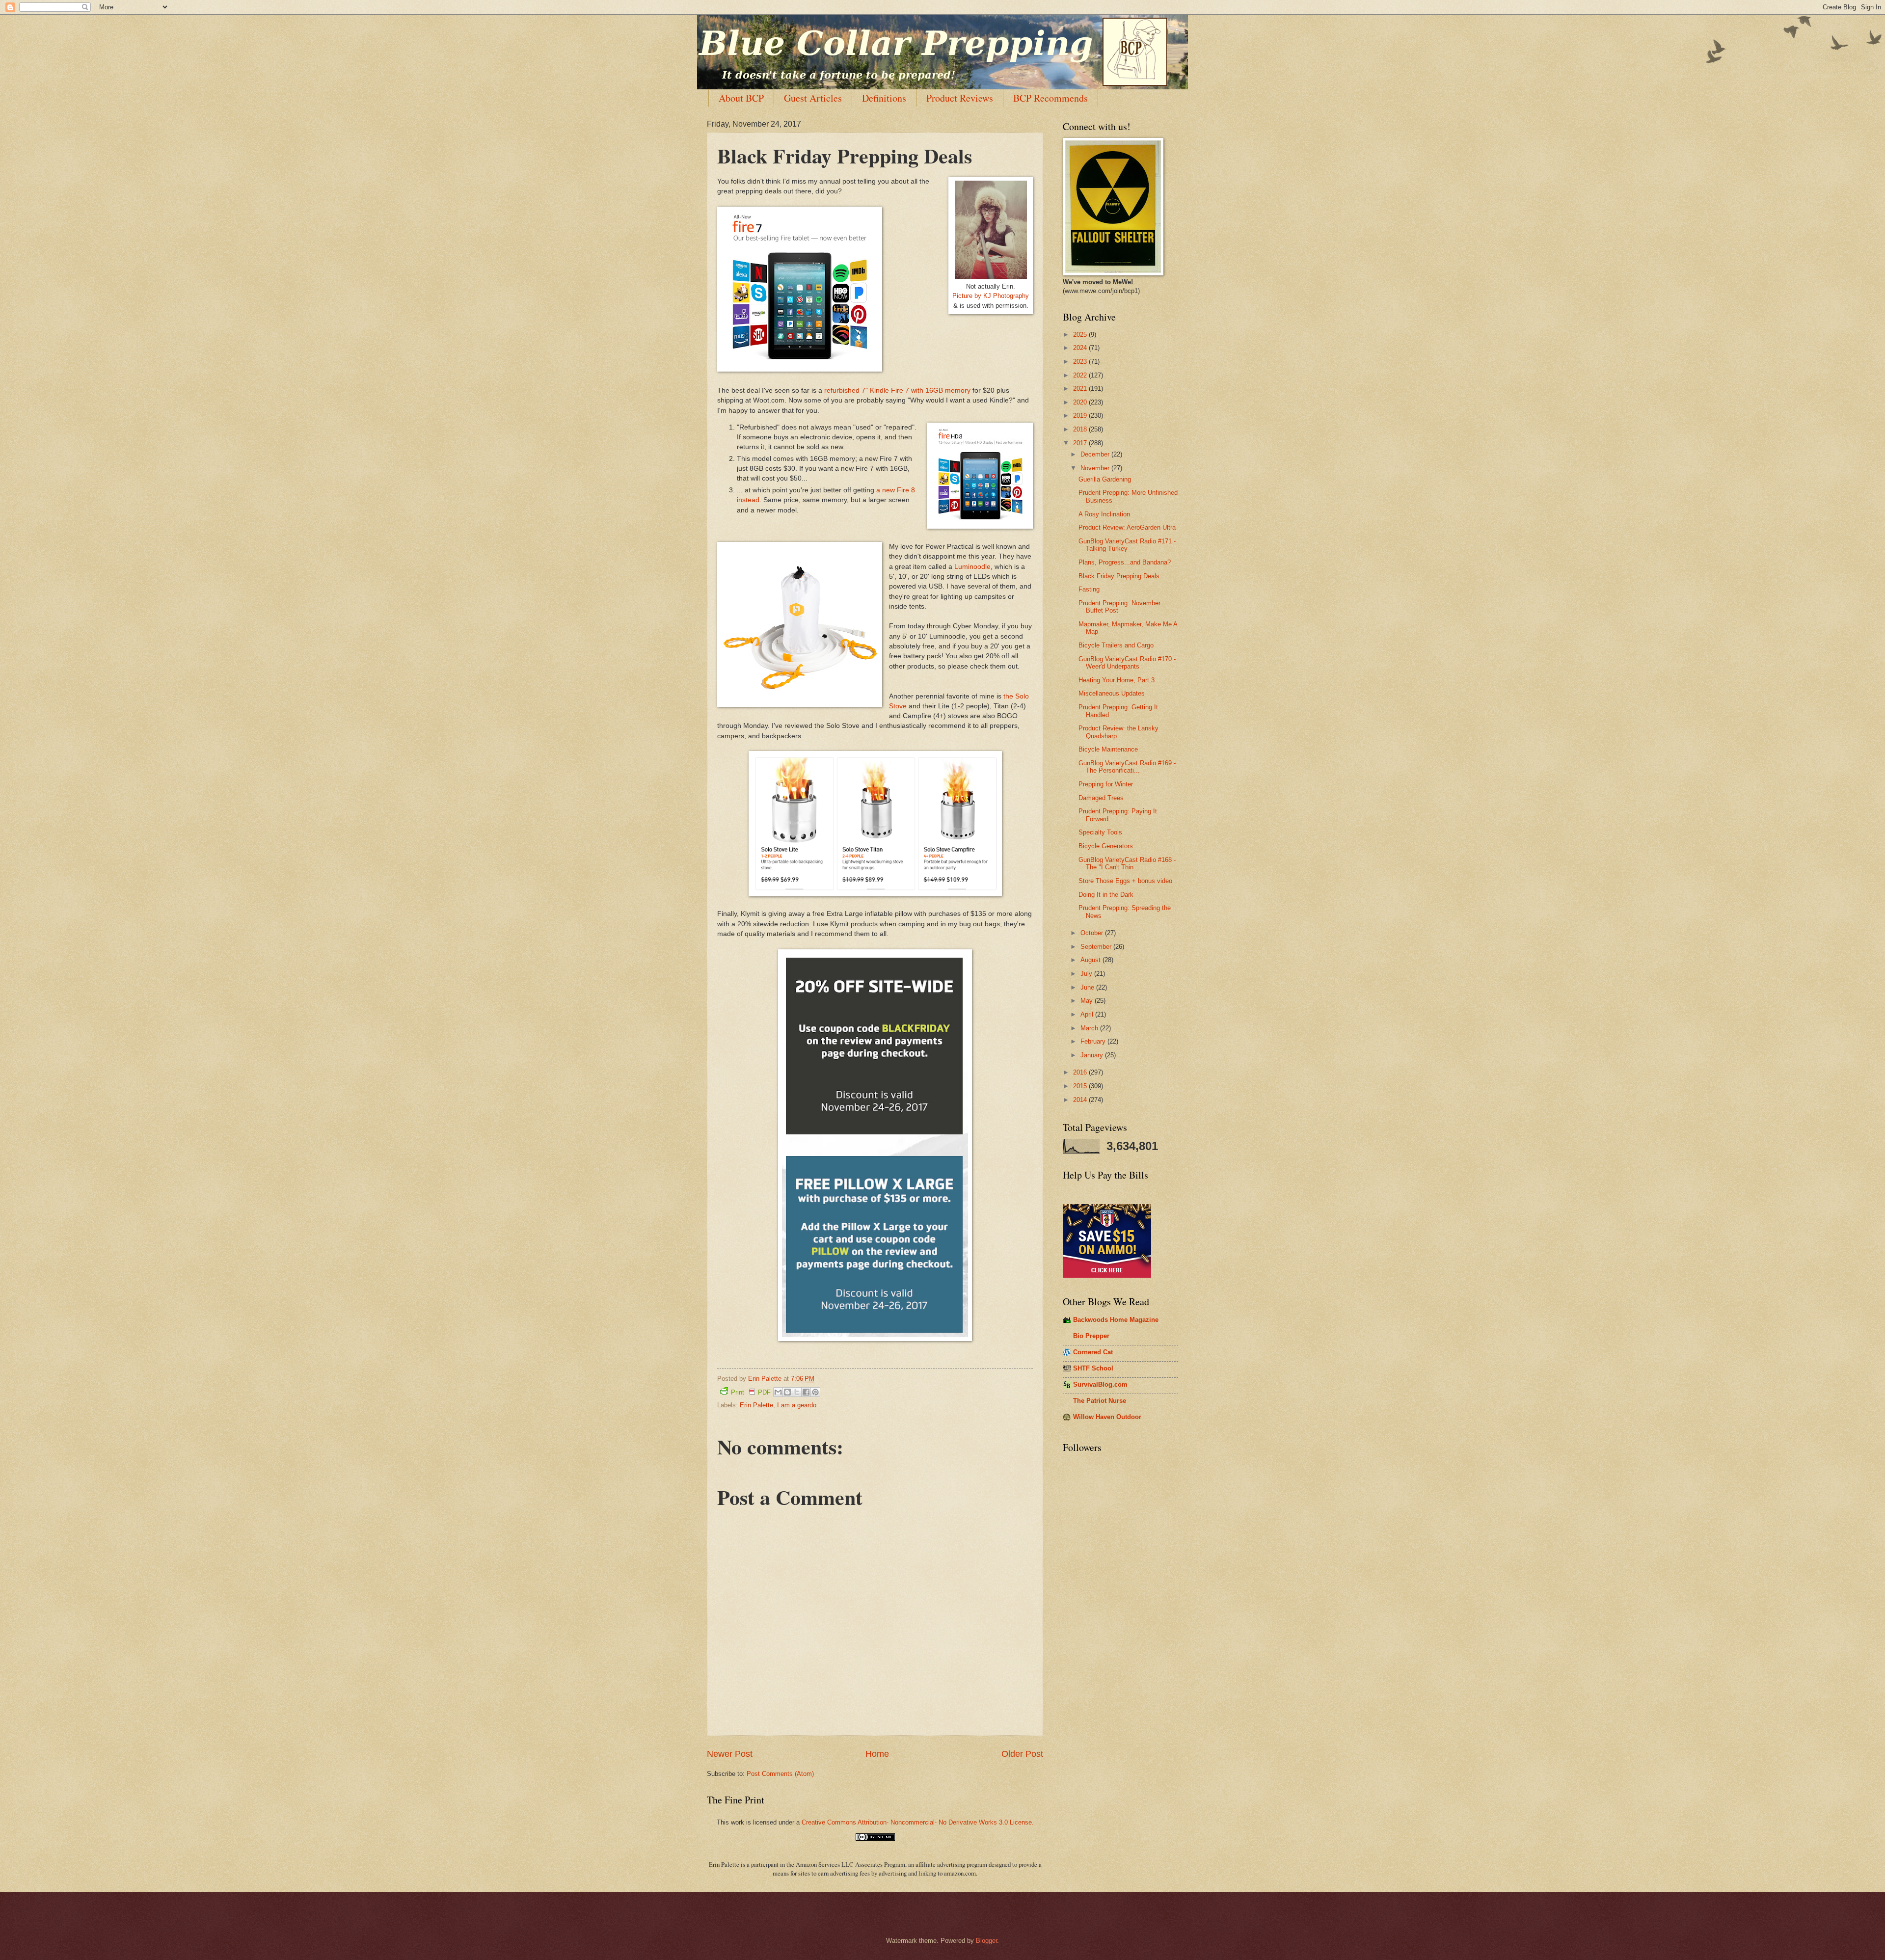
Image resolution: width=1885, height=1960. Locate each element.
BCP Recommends (1050, 98)
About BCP (741, 98)
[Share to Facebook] (806, 1392)
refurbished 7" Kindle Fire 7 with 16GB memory (897, 390)
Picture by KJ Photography (991, 296)
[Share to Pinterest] (815, 1392)
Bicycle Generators (1106, 846)
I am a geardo (797, 1405)
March (1090, 1028)
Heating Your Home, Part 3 (1117, 680)
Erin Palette (756, 1405)
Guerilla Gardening (1105, 479)
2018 (1081, 429)
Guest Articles (813, 98)
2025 (1081, 335)
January (1093, 1055)
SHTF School (1093, 1368)
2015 (1081, 1086)
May (1088, 1001)
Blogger (986, 1941)
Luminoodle (972, 567)
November (1096, 468)
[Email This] (778, 1392)
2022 (1081, 375)
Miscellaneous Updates (1112, 693)
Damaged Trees (1101, 798)
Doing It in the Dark (1106, 895)
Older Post (1022, 1754)
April (1088, 1014)
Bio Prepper (1091, 1336)
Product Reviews (960, 98)
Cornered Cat (1093, 1352)
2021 (1081, 389)
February (1094, 1041)
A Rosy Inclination (1104, 514)
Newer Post (730, 1754)
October (1093, 933)
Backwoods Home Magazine (1116, 1320)
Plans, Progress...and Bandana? (1125, 562)
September (1097, 947)
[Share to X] (797, 1392)
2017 (1081, 443)
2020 (1081, 402)
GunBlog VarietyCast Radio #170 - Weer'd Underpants (1127, 663)
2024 (1081, 348)
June (1088, 987)
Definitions (884, 98)
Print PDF (751, 1392)
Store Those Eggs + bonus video (1125, 881)
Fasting (1089, 589)
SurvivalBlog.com (1100, 1384)
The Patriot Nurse (1100, 1401)
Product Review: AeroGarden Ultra (1127, 527)
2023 (1081, 362)
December (1096, 454)
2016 (1081, 1072)
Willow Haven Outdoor (1107, 1417)
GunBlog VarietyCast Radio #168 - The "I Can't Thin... (1127, 863)
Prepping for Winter (1106, 784)
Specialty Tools (1100, 832)
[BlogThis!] (787, 1392)
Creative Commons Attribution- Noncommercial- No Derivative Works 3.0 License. (918, 1822)
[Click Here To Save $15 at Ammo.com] (1107, 1275)
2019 (1081, 416)
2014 (1081, 1100)
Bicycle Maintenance (1108, 749)
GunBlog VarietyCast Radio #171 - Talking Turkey (1127, 545)
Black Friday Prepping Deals (1119, 576)
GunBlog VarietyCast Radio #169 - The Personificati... (1127, 767)
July (1087, 974)
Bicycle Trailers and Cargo (1116, 645)
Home (877, 1754)
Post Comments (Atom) (780, 1774)
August (1091, 960)
